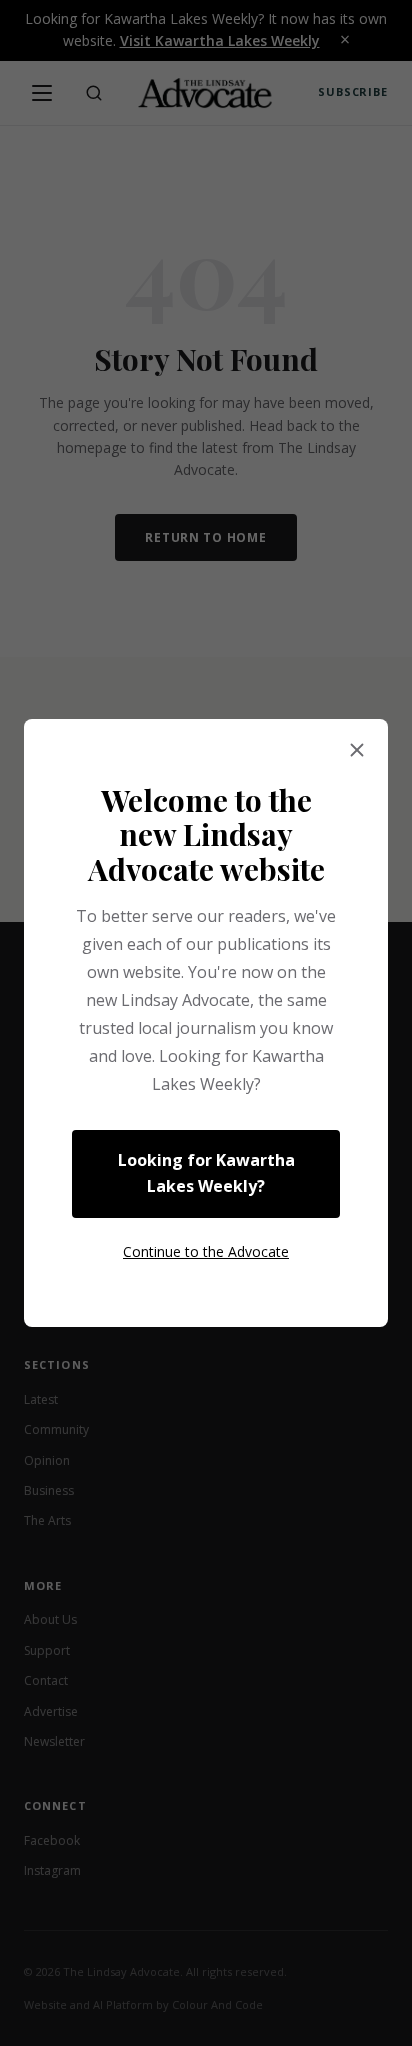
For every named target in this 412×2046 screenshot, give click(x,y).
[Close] (357, 751)
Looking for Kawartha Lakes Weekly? (206, 1173)
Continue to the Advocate (206, 1251)
